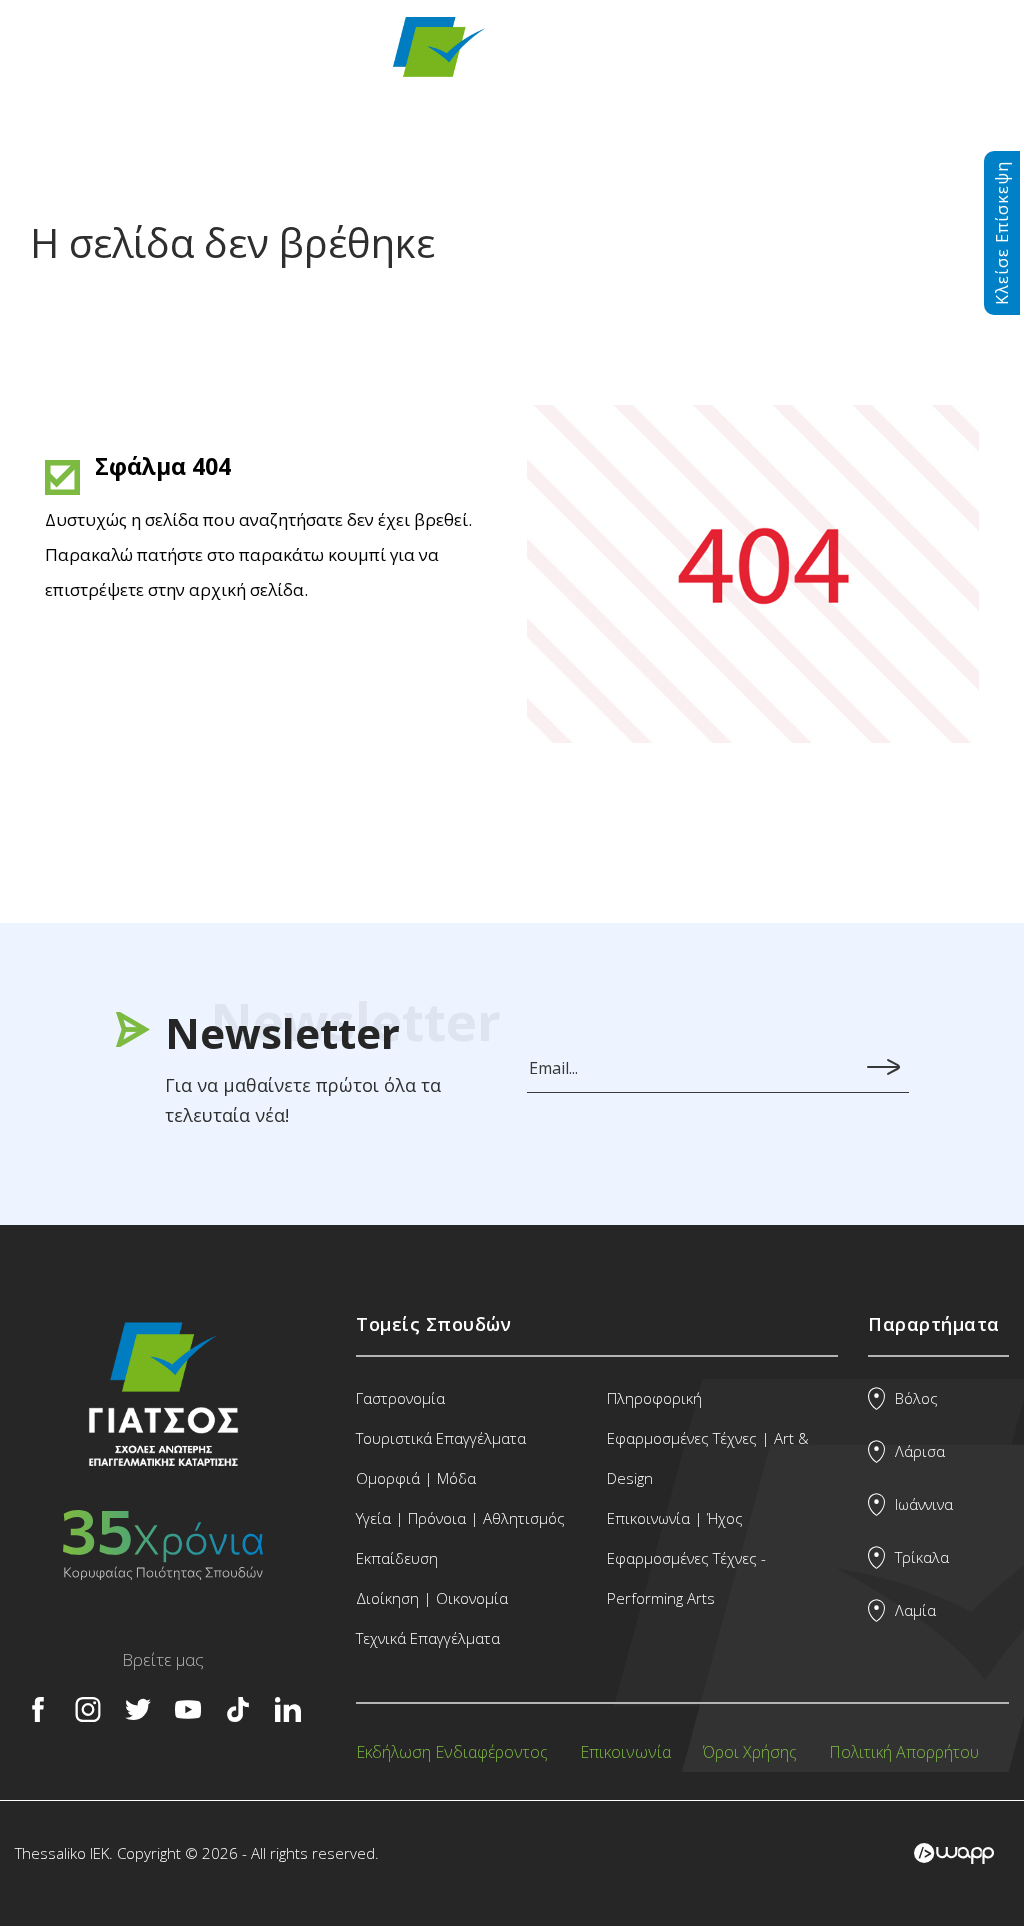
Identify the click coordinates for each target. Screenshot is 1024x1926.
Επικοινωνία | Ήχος (675, 1518)
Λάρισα (920, 1451)
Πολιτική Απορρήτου (904, 1752)
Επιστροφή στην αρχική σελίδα (186, 678)
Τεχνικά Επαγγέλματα (428, 1638)
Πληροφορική (654, 1398)
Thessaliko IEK (513, 60)
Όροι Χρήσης (750, 1752)
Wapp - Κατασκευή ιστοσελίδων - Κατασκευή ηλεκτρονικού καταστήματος (954, 1853)
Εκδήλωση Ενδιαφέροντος (452, 1752)
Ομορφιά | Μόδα (416, 1478)
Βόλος (916, 1398)
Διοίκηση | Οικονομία (432, 1598)
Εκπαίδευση (397, 1558)
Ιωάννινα (924, 1504)
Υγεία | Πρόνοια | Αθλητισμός (460, 1518)
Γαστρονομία (400, 1398)
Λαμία (915, 1610)
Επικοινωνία (625, 1752)
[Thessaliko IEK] (163, 1462)
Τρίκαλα (922, 1557)
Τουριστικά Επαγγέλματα (441, 1438)
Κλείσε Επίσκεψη (1002, 233)
